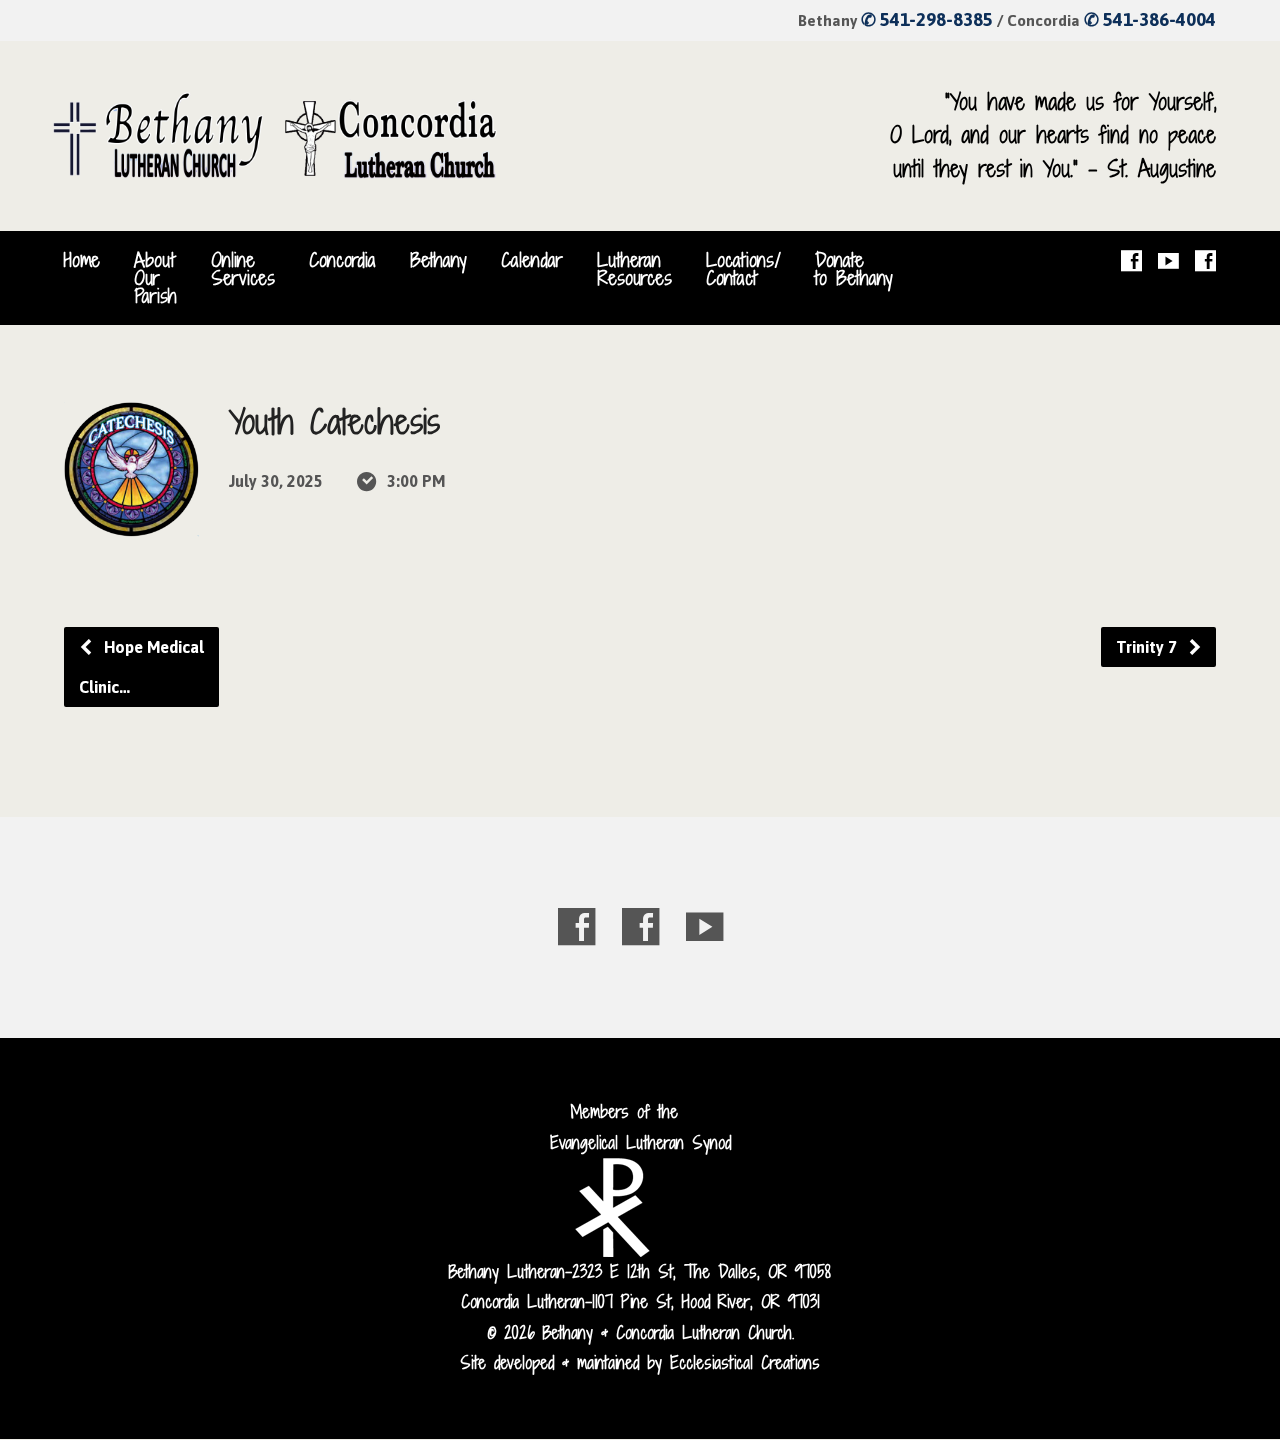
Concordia (342, 260)
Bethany (438, 260)
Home (82, 260)
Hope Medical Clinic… (141, 667)
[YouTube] (1168, 260)
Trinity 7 (1148, 647)
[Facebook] (1131, 260)
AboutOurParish (155, 278)
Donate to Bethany (854, 269)
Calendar (532, 260)
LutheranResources (634, 269)
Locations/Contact (743, 269)
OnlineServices (243, 269)
